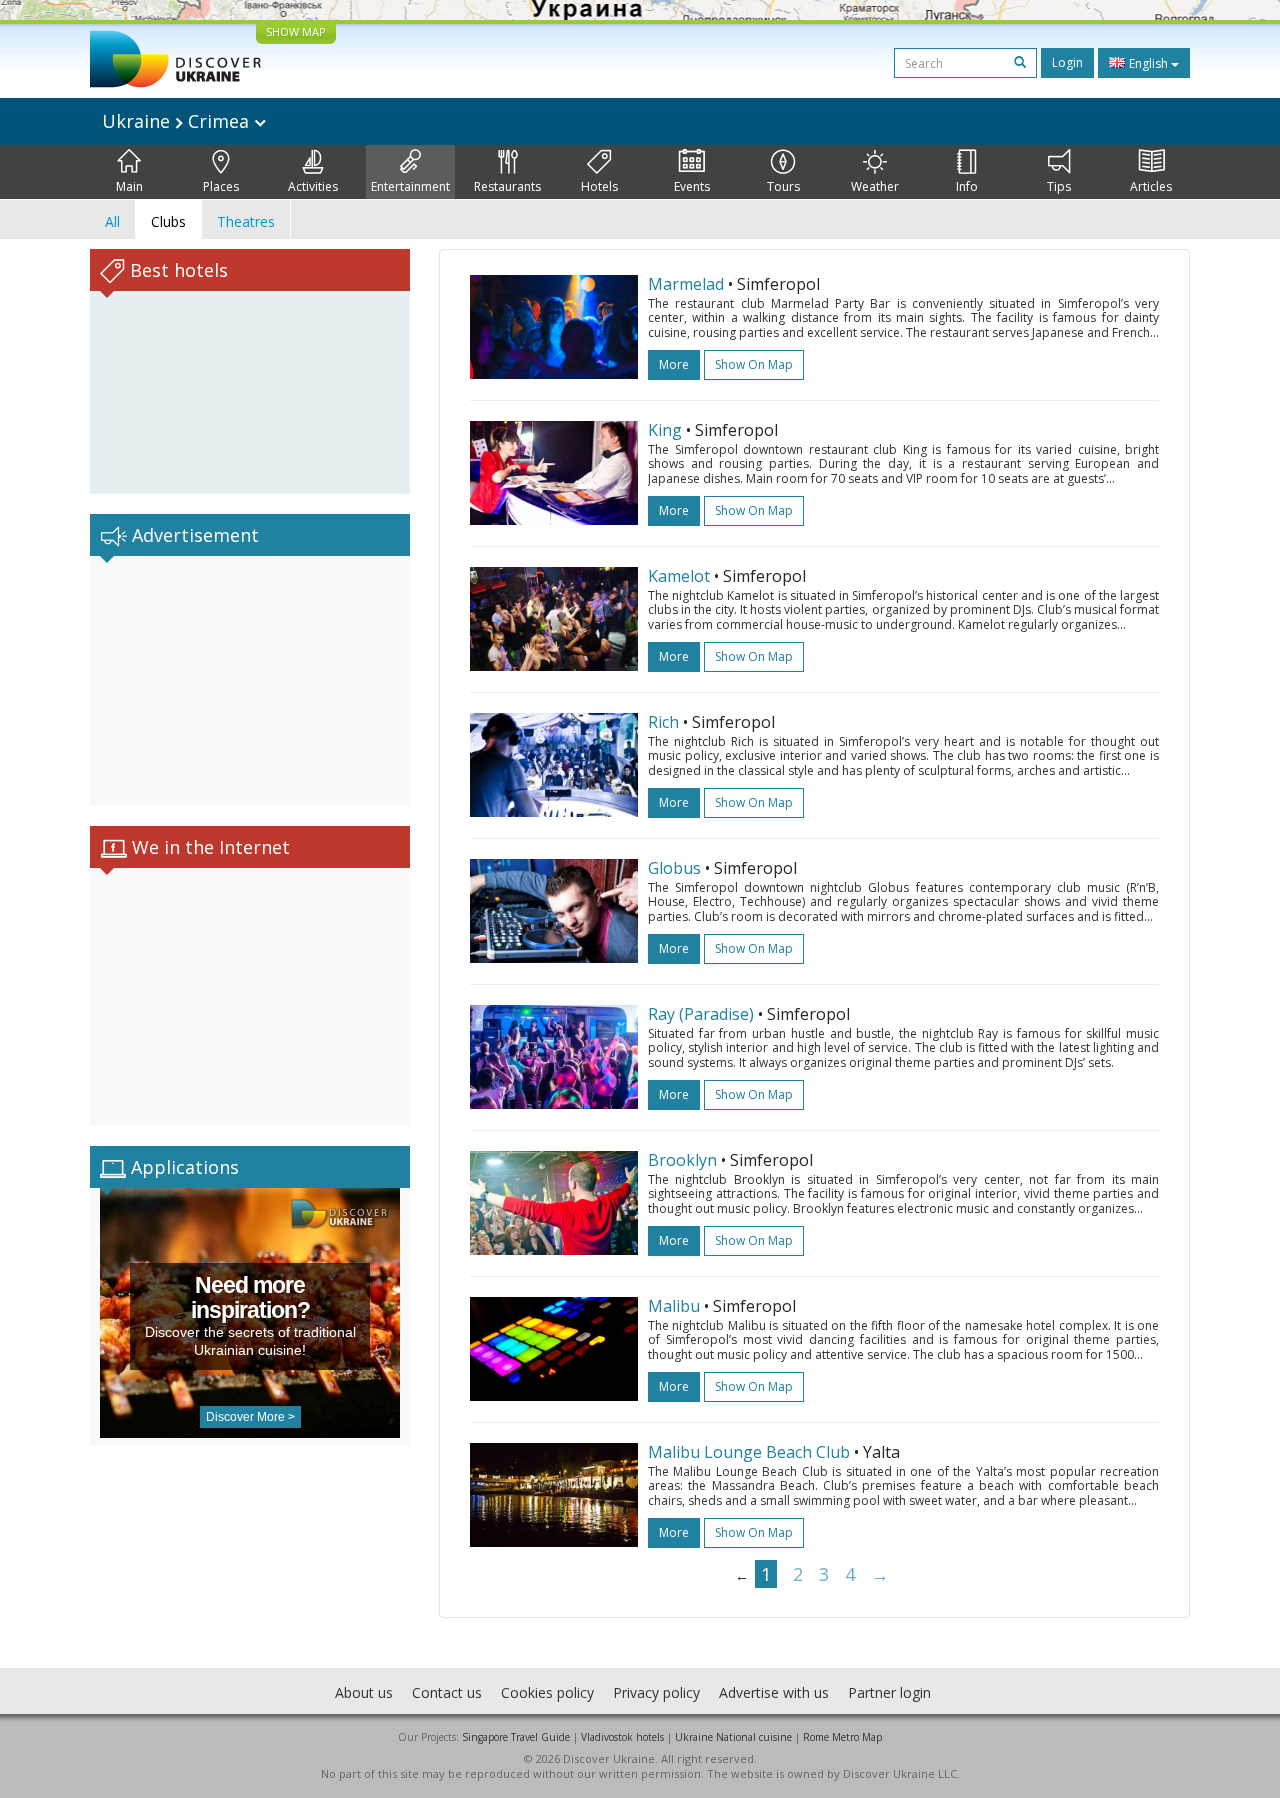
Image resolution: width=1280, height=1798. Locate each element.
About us (364, 1692)
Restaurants (507, 186)
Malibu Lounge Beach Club (749, 1452)
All (112, 221)
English (1148, 63)
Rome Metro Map (842, 1737)
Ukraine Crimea (178, 121)
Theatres (246, 221)
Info (967, 186)
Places (221, 186)
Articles (1151, 186)
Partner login (889, 1692)
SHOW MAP (296, 31)
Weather (875, 186)
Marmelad (686, 284)
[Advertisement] (250, 681)
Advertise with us (774, 1692)
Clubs (168, 221)
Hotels (599, 186)
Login (1067, 62)
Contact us (447, 1692)
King (665, 430)
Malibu (674, 1306)
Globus (674, 868)
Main (129, 186)
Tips (1059, 186)
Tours (783, 186)
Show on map (754, 364)
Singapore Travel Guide (516, 1737)
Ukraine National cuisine (733, 1737)
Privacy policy (656, 1692)
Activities (313, 186)
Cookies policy (547, 1692)
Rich (663, 722)
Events (692, 186)
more (674, 364)
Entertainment (410, 186)
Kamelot (679, 576)
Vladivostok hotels (622, 1737)
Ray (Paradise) (701, 1014)
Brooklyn (682, 1160)
